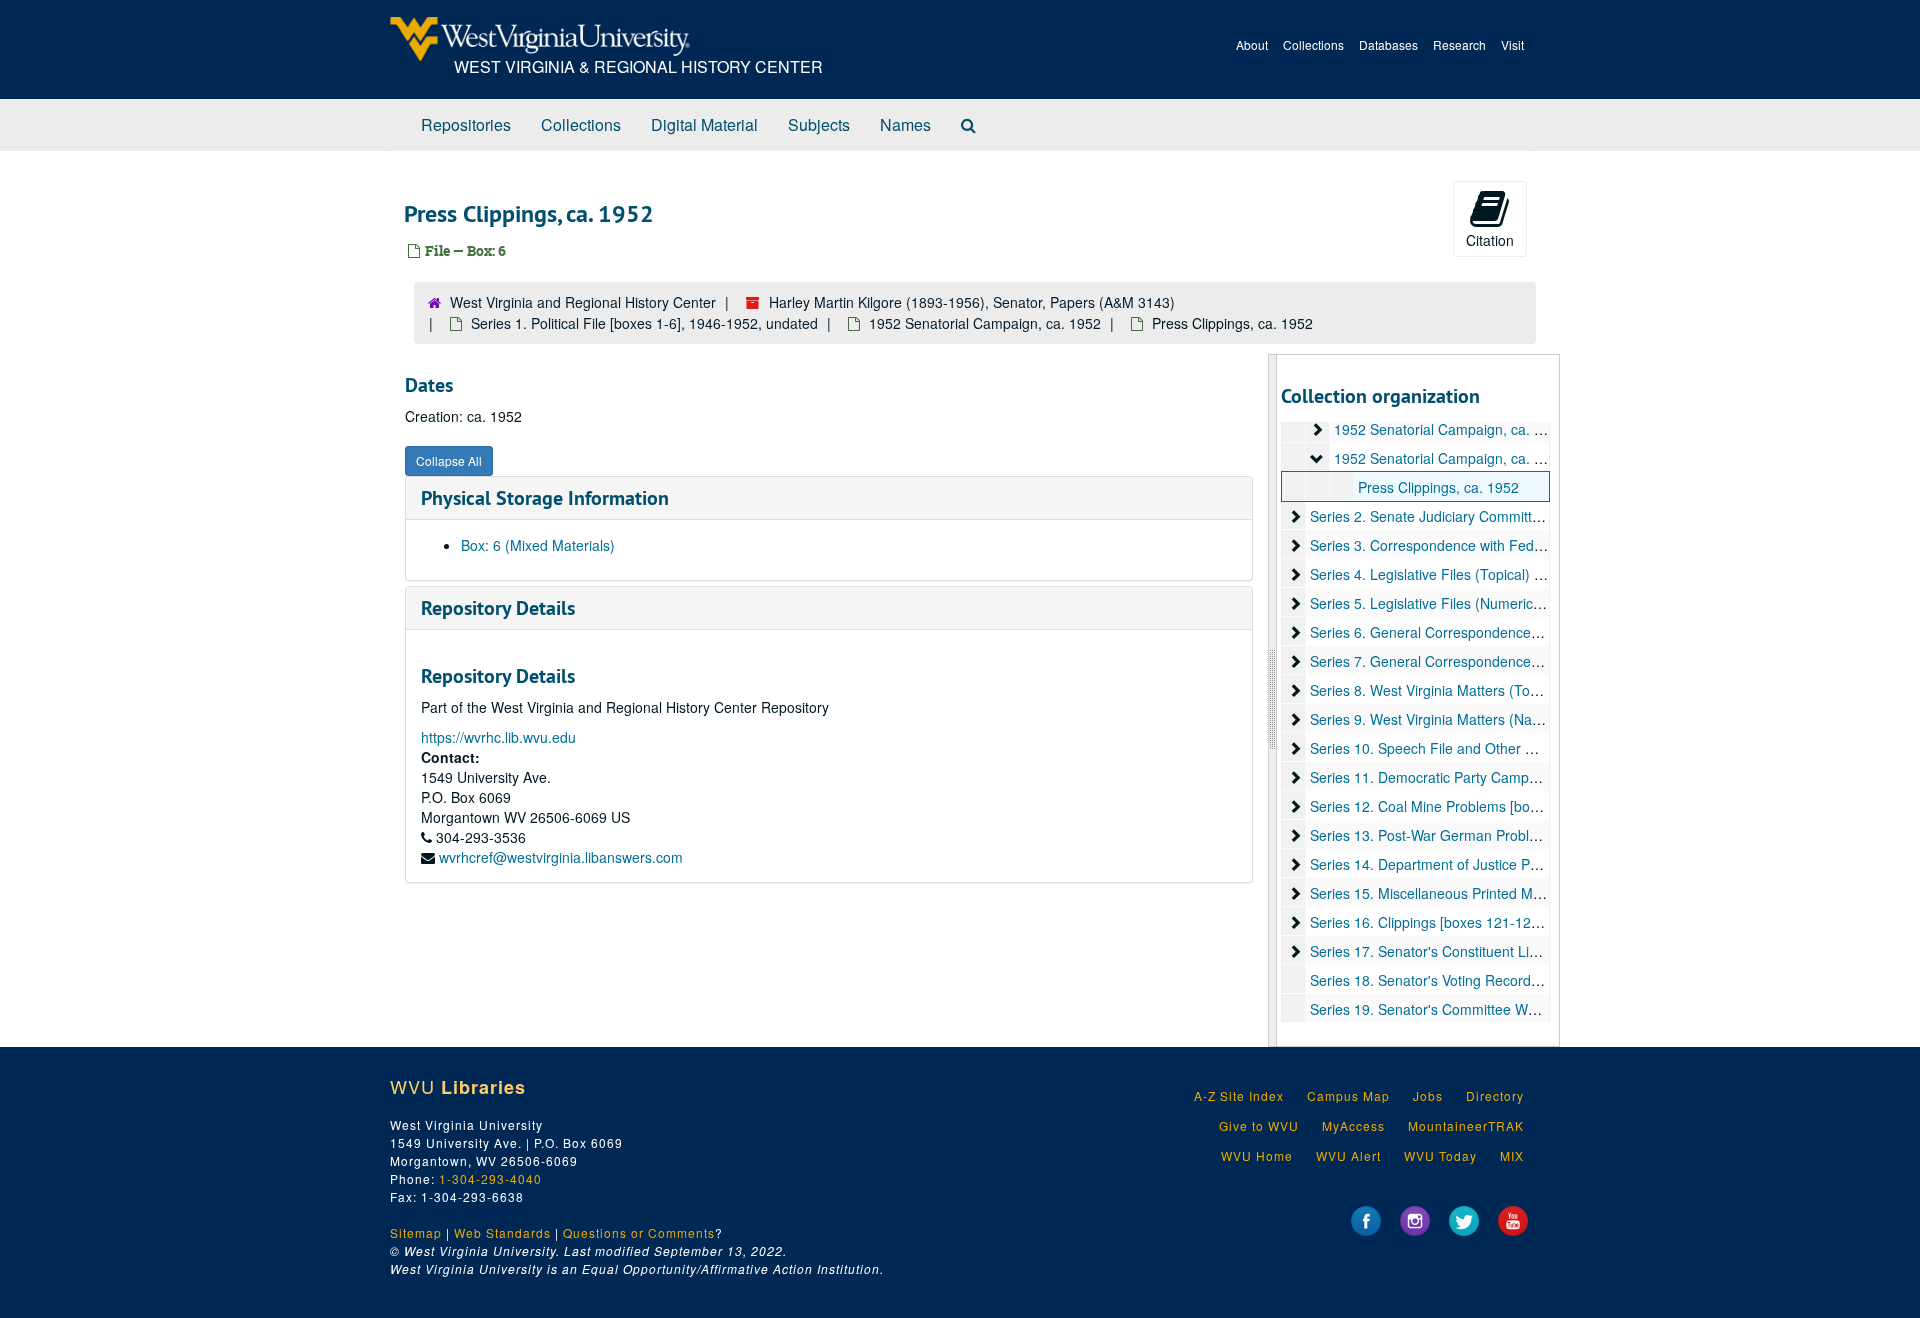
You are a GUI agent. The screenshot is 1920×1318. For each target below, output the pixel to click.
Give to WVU (1259, 1125)
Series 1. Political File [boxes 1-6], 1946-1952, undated (644, 323)
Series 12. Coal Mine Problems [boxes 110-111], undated (1491, 806)
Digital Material (704, 124)
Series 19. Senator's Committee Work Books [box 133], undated (1512, 1009)
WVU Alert (1348, 1155)
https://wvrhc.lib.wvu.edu (498, 737)
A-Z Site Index (1239, 1095)
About (1252, 44)
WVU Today (1440, 1155)
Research (1459, 44)
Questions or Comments (639, 1232)
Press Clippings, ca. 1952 (1438, 487)
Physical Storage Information (545, 498)
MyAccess (1353, 1125)
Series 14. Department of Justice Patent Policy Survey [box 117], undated (1542, 864)
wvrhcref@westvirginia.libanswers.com (561, 857)
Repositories (466, 124)
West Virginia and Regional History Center (583, 302)
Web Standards (502, 1232)
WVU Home (1257, 1155)
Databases (1388, 44)
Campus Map (1348, 1095)
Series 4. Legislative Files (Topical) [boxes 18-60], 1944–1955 (1505, 574)
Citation (1490, 240)
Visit (1512, 44)
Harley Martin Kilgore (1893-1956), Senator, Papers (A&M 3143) (972, 302)
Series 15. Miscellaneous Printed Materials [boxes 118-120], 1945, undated (1548, 893)
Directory (1495, 1095)
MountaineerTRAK (1466, 1125)
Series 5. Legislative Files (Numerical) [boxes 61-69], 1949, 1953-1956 (1533, 603)
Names (905, 124)
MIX (1512, 1155)
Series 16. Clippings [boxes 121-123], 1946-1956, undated (1495, 922)
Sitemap (416, 1232)
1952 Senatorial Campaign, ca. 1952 (985, 323)
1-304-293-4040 (490, 1178)
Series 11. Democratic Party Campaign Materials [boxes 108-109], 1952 (1537, 777)
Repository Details (498, 608)
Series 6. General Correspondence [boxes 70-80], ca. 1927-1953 (1516, 632)
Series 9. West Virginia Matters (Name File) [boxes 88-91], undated (1522, 719)
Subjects (819, 124)
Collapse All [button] (449, 460)
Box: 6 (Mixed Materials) (538, 545)
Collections (1313, 44)
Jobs (1428, 1095)
